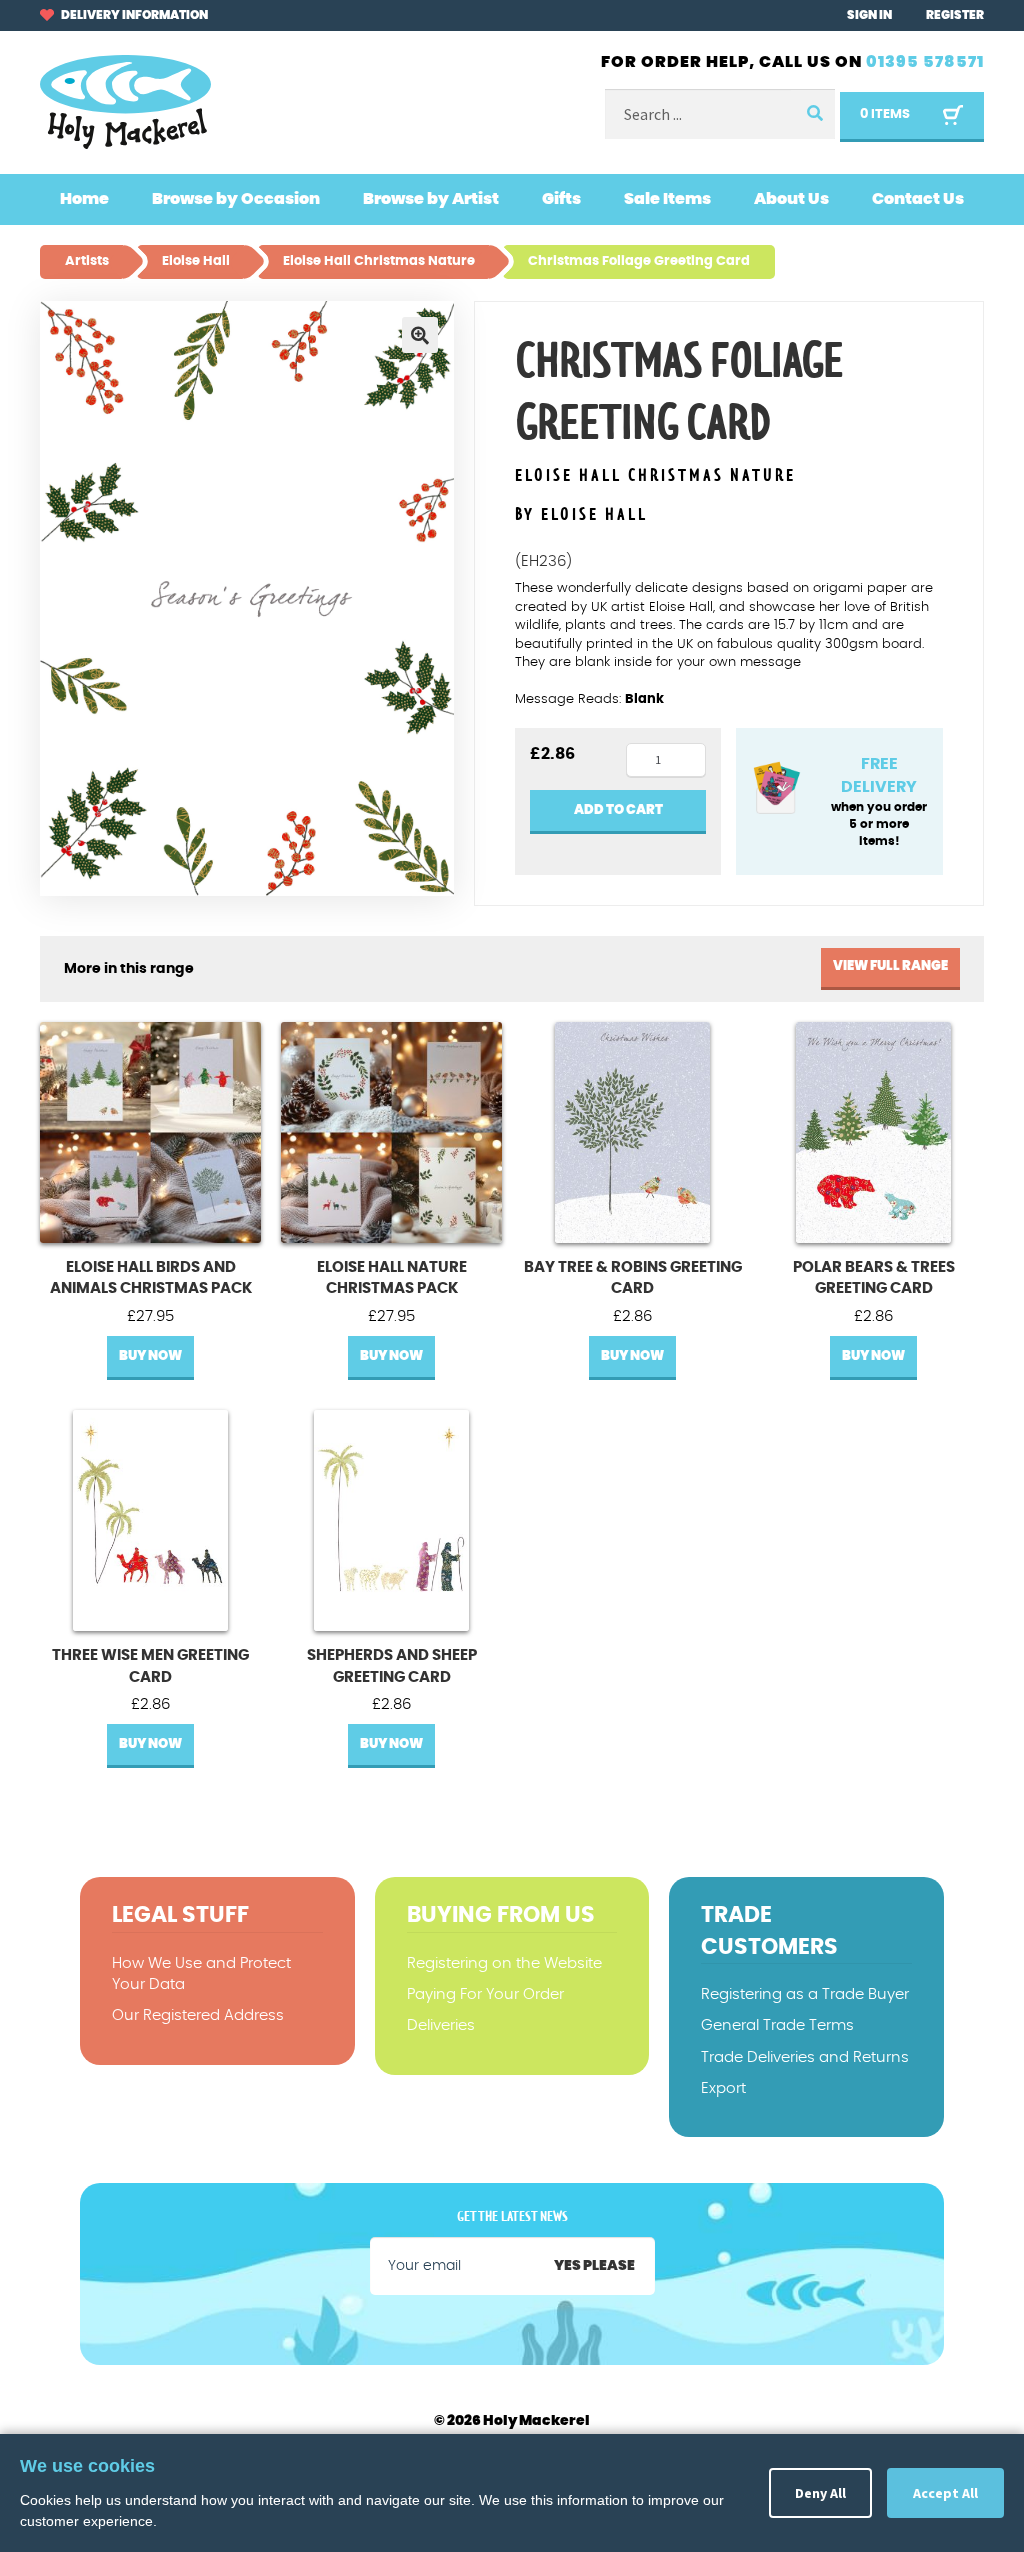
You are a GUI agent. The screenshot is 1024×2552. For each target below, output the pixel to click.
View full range (890, 966)
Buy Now (150, 1356)
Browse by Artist (431, 199)
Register (955, 15)
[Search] (813, 114)
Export (723, 2088)
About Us (791, 199)
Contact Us (918, 199)
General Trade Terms (777, 2025)
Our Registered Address (198, 2015)
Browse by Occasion (236, 199)
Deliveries (441, 2025)
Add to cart (618, 810)
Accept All (945, 2493)
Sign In (869, 15)
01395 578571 (925, 62)
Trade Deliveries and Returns (805, 2057)
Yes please (594, 2266)
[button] (420, 335)
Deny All (820, 2493)
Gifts (561, 199)
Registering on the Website (504, 1963)
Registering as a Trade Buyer (805, 1994)
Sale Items (667, 199)
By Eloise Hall (581, 515)
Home (84, 199)
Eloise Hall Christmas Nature (655, 476)
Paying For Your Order (485, 1994)
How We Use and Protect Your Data (201, 1974)
